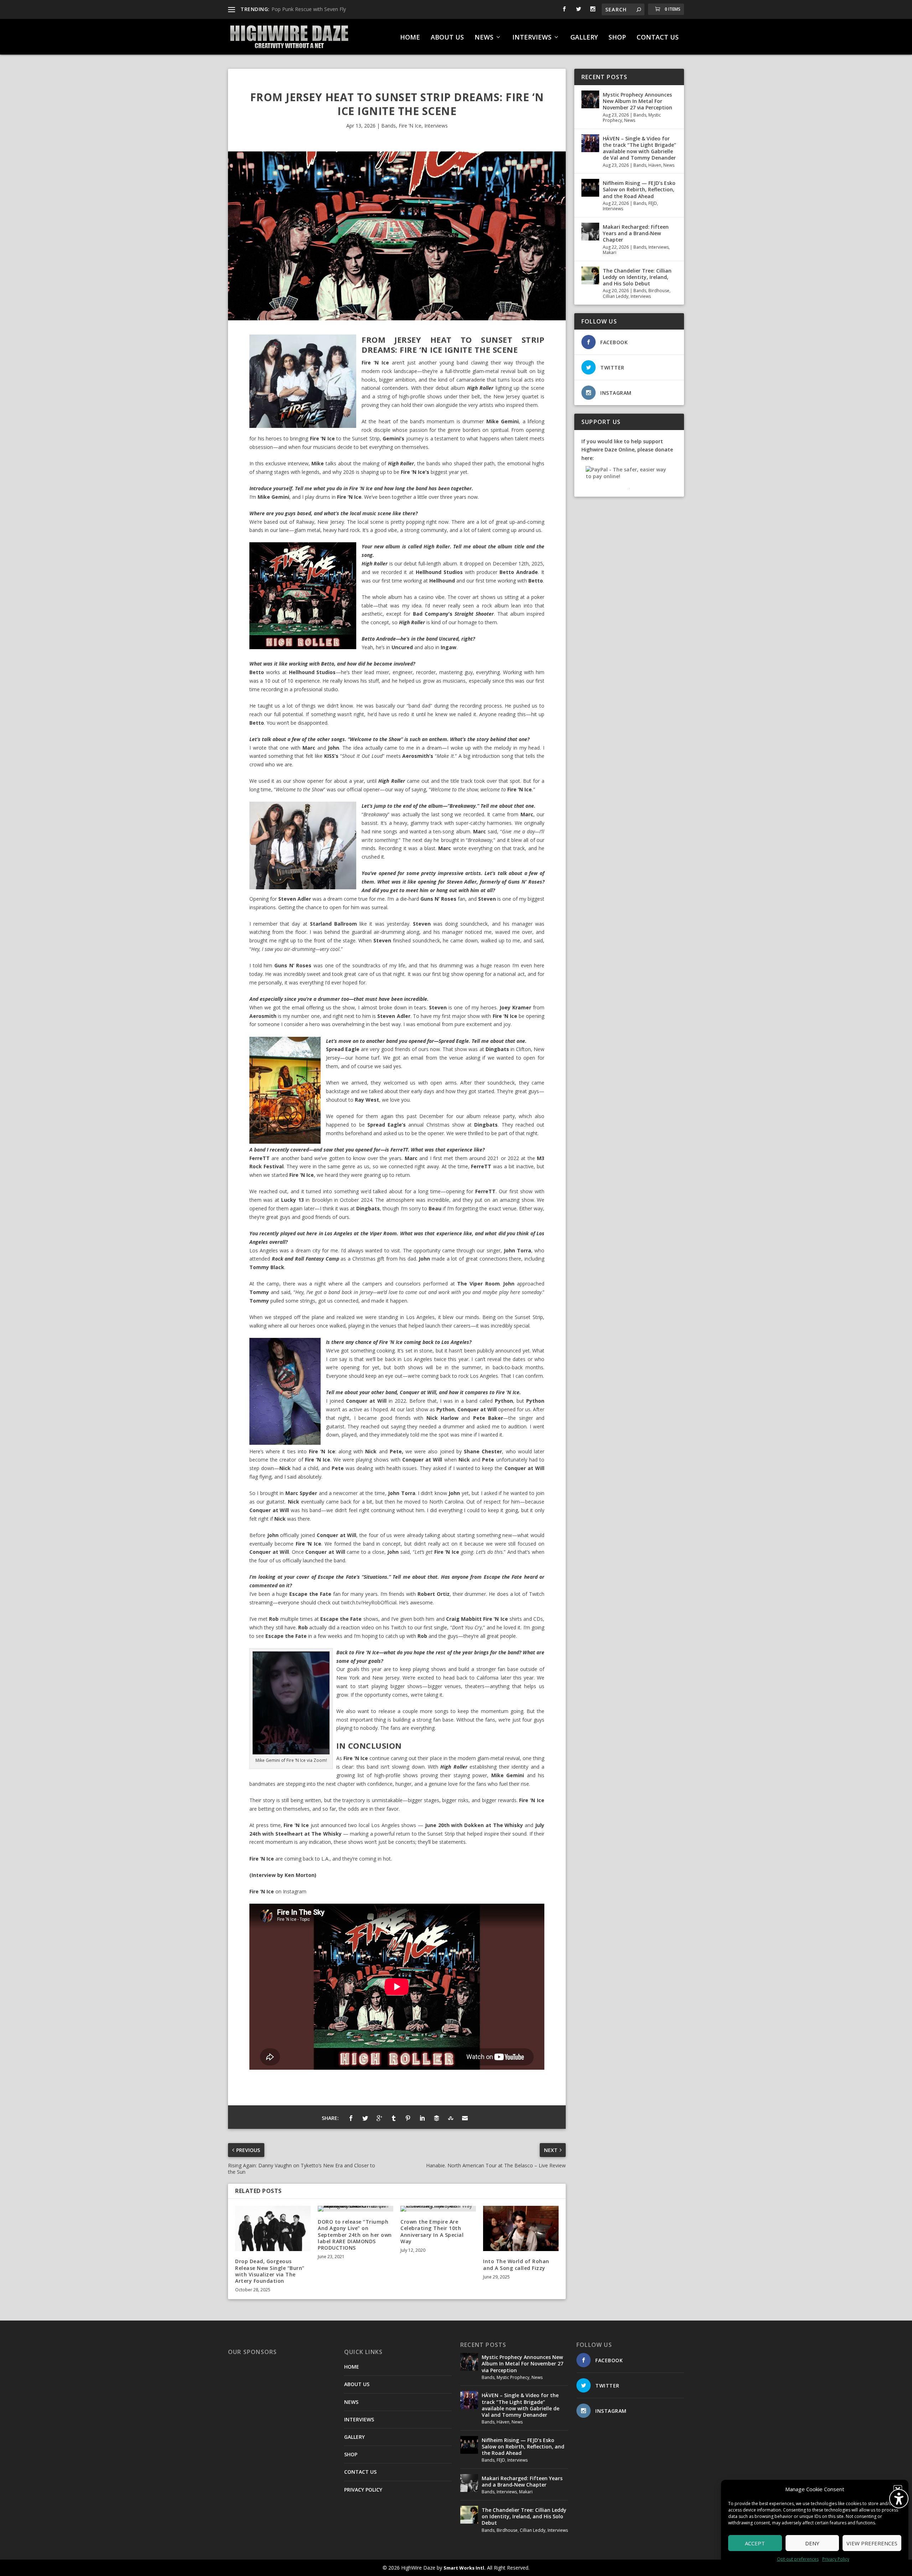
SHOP (617, 38)
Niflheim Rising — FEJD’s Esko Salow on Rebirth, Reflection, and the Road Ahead (639, 189)
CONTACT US (658, 38)
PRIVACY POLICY (363, 2490)
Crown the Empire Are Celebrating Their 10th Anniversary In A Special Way (432, 2231)
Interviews (436, 126)
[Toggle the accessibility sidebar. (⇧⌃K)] (899, 2499)
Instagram (295, 1891)
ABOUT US (447, 38)
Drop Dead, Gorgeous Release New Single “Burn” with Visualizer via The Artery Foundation (270, 2271)
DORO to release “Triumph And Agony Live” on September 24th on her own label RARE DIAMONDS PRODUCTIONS (355, 2235)
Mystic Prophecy (513, 2377)
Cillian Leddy (616, 296)
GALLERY (584, 38)
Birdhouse (659, 291)
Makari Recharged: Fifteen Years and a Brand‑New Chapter (636, 233)
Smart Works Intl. (465, 2568)
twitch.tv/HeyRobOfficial (369, 1602)
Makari (610, 252)
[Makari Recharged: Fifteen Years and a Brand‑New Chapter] (590, 232)
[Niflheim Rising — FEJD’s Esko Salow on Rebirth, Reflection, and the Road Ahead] (590, 188)
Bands (388, 126)
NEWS (484, 38)
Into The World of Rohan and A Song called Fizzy (516, 2264)
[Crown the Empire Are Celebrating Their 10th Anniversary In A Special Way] (438, 2209)
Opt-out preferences (798, 2559)
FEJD (653, 203)
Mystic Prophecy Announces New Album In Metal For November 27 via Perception (638, 101)
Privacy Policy (836, 2559)
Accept (755, 2543)
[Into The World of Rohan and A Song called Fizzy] (521, 2228)
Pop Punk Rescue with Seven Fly (309, 9)
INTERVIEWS (532, 38)
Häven (655, 165)
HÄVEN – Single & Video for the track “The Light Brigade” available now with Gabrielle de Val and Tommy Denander (639, 148)
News (630, 120)
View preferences (872, 2543)
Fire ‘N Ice (410, 126)
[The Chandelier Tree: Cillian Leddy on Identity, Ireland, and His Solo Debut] (590, 275)
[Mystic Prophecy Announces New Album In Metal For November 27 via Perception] (590, 99)
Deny (812, 2543)
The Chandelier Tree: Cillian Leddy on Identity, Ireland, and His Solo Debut (637, 277)
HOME (410, 38)
